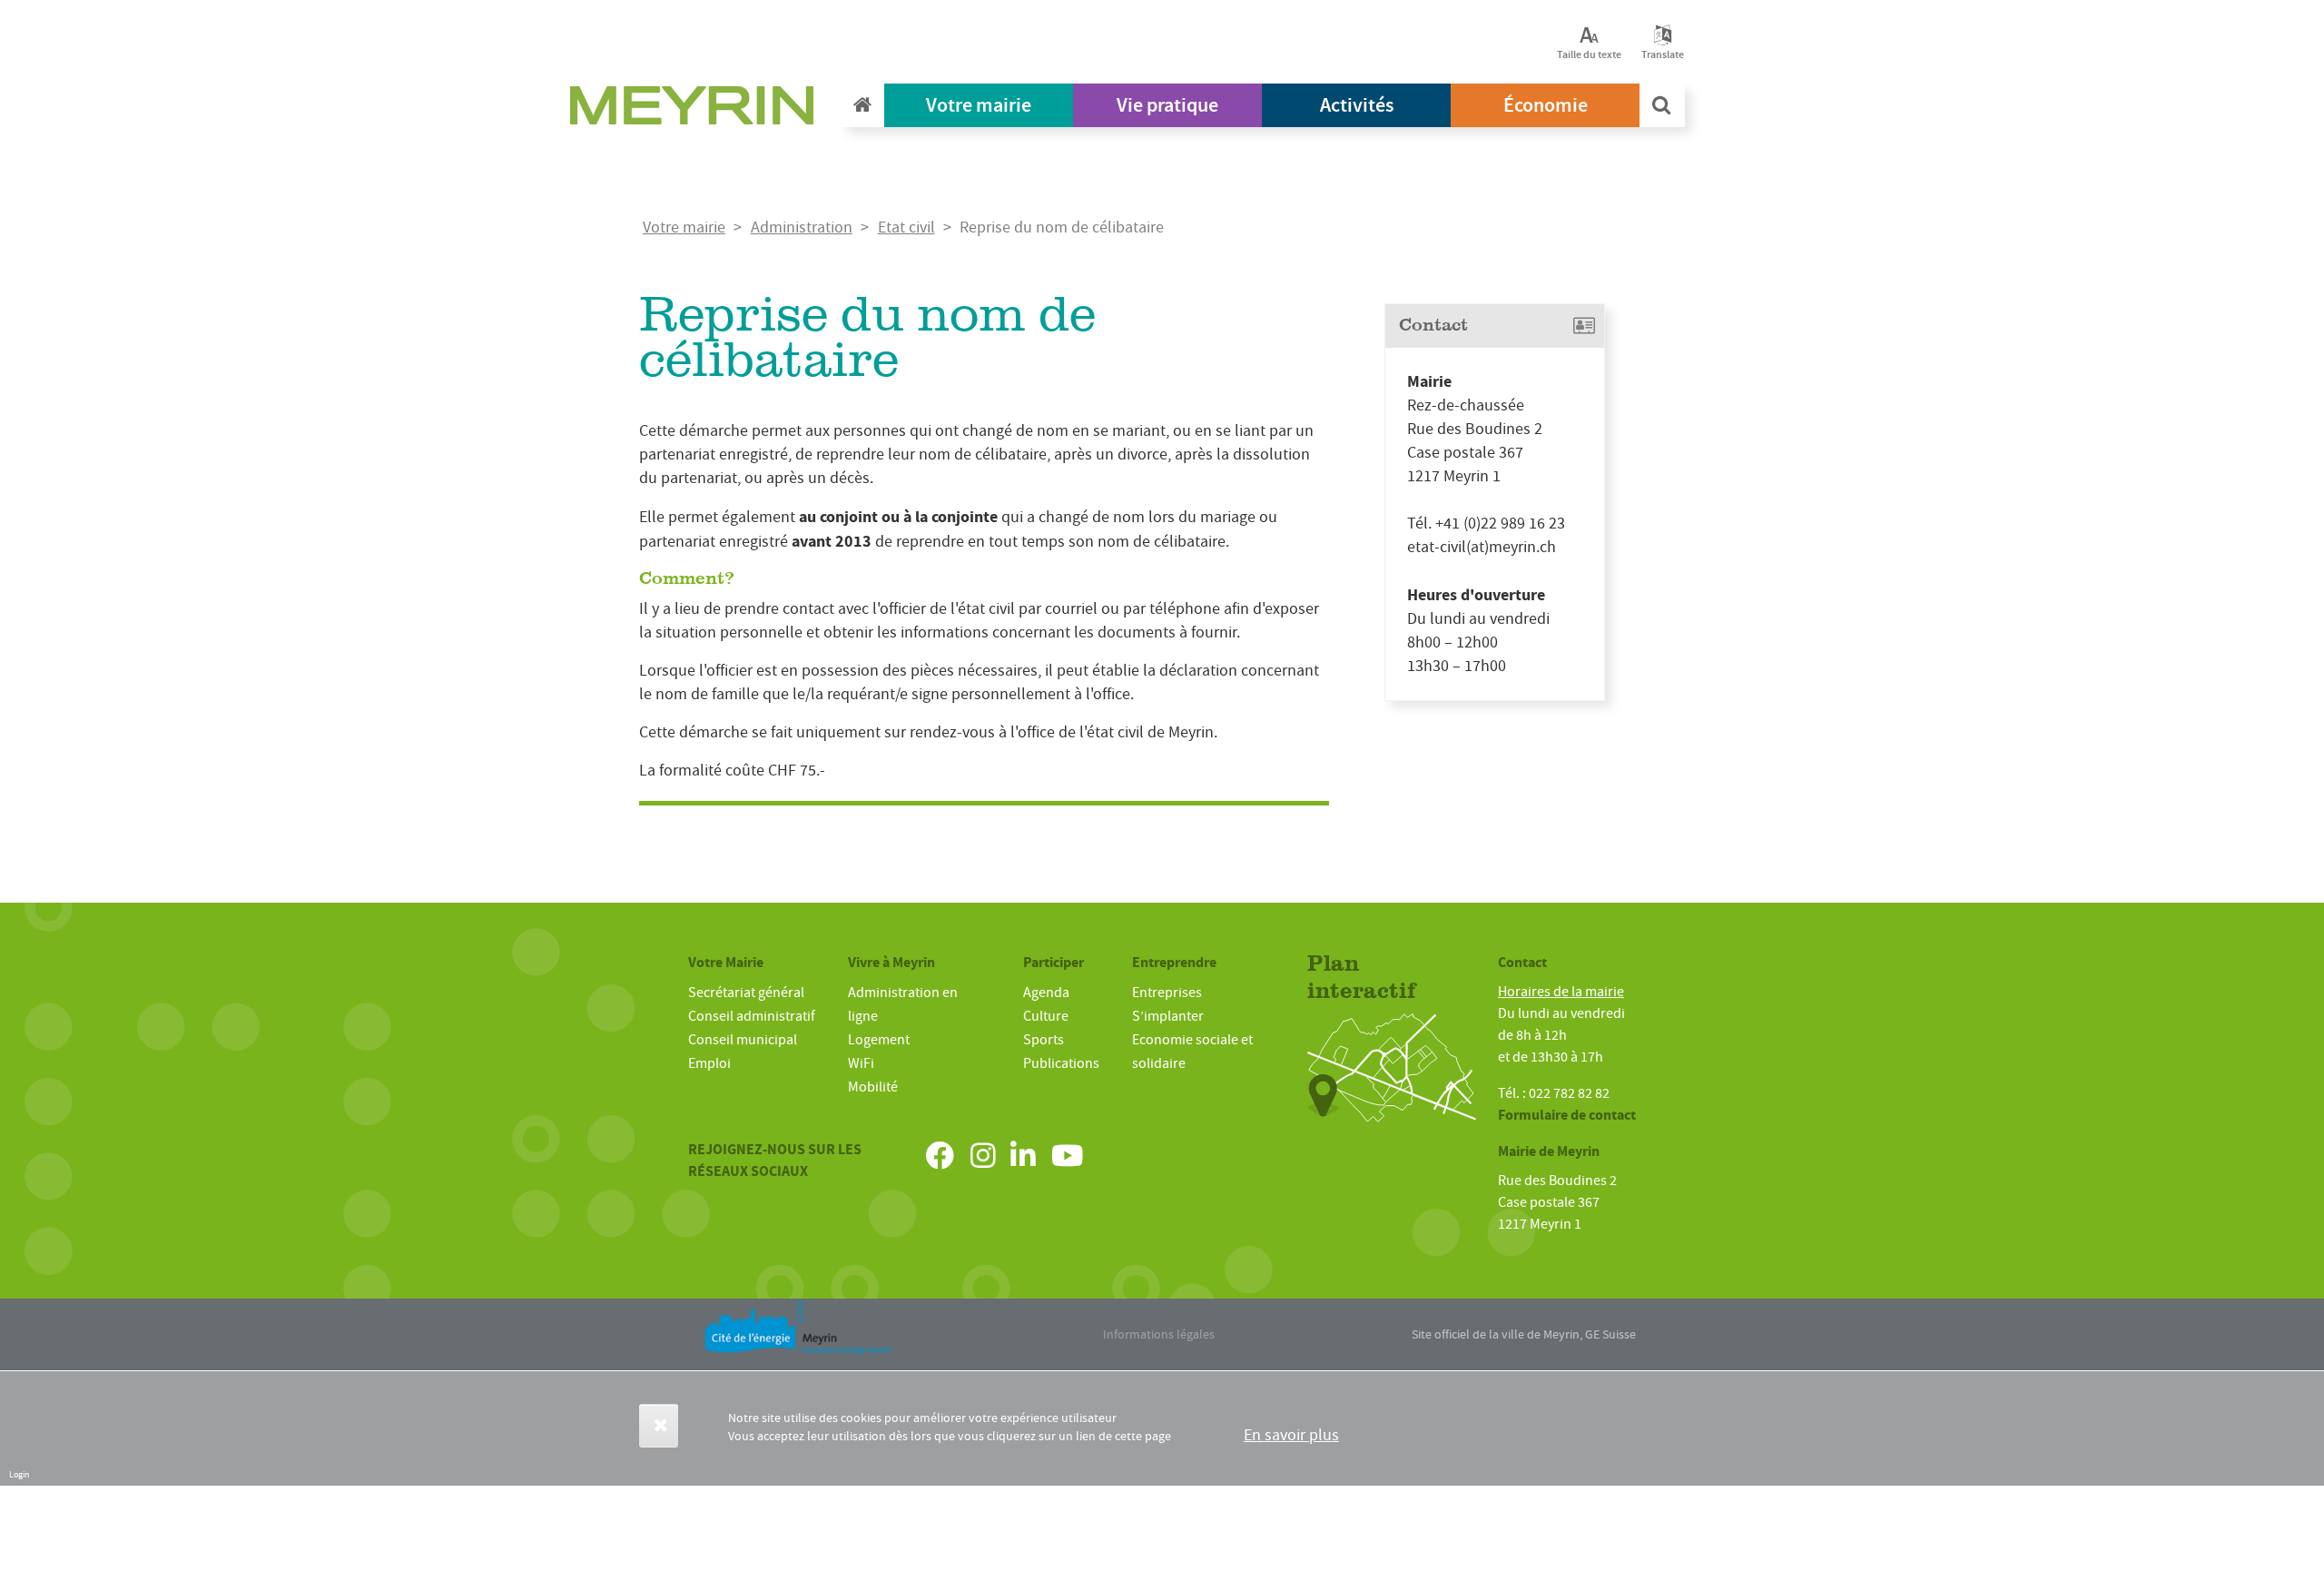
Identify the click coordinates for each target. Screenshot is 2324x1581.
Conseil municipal (743, 1040)
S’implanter (1168, 1016)
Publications (1061, 1063)
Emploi (709, 1063)
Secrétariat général (746, 993)
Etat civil (906, 227)
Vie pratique (1167, 105)
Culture (1046, 1016)
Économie (1546, 105)
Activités (1357, 105)
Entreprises (1167, 993)
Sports (1044, 1040)
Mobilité (873, 1087)
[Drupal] (697, 110)
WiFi (861, 1063)
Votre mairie (979, 105)
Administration (802, 227)
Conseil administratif (752, 1016)
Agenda (1046, 993)
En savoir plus (1291, 1435)
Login (19, 1474)
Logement (879, 1040)
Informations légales (1159, 1334)
